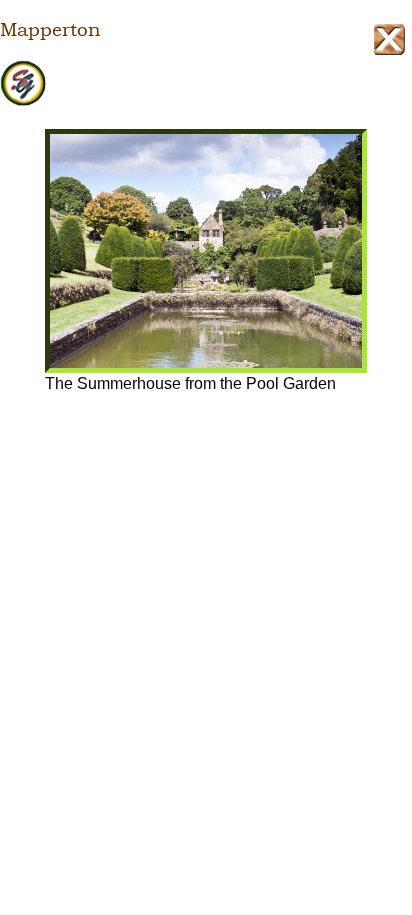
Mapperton (50, 30)
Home (206, 84)
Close (389, 39)
